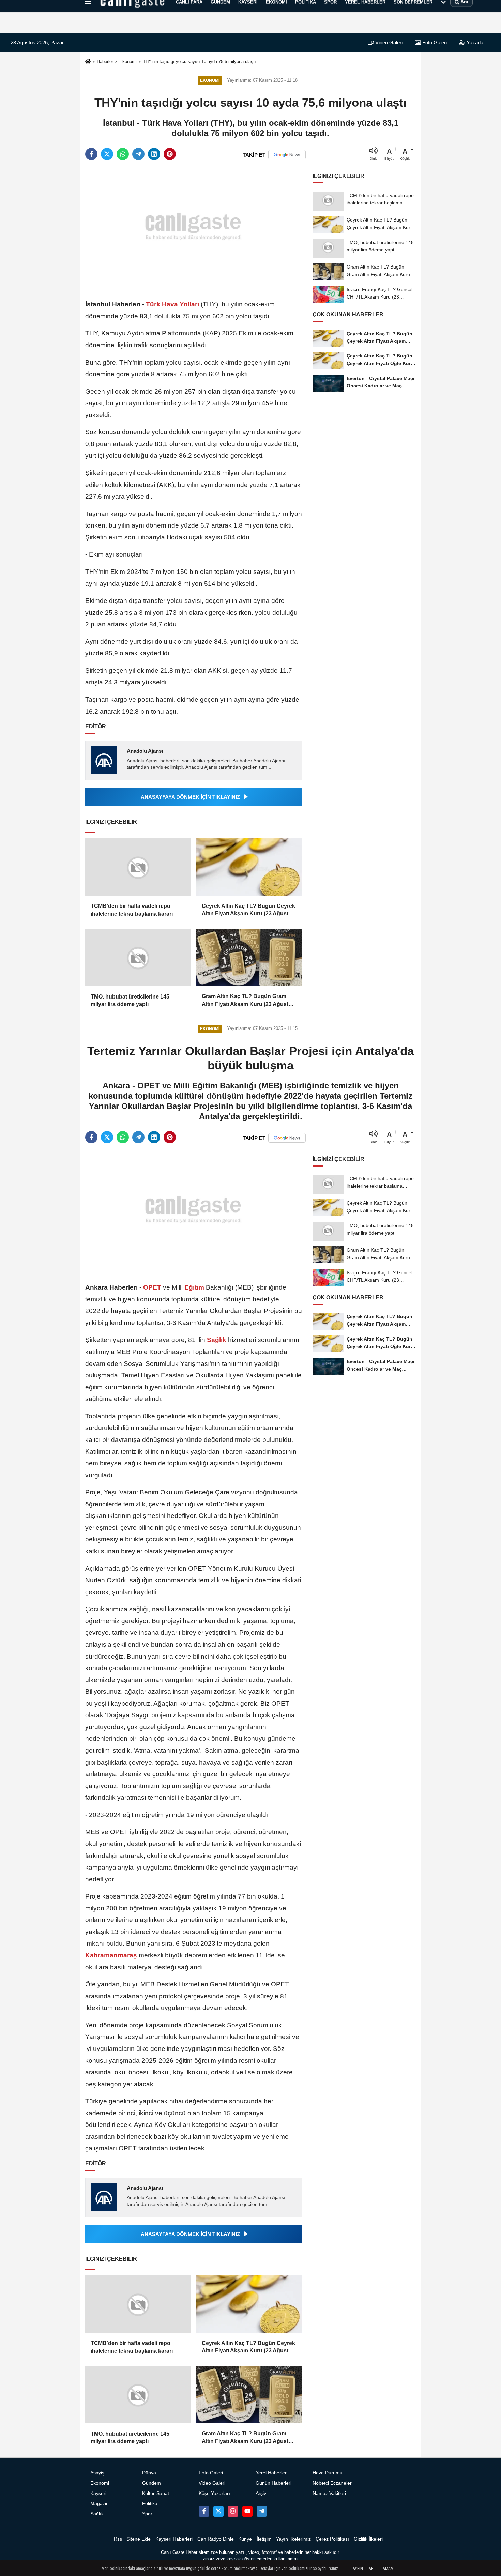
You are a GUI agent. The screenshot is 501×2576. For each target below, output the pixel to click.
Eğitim (194, 1287)
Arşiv (261, 2493)
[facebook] (91, 154)
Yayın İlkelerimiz (293, 2539)
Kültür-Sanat (156, 2493)
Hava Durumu (328, 2473)
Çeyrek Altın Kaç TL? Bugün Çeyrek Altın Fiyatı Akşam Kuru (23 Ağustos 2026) (248, 910)
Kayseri (98, 2493)
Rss (118, 2539)
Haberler (105, 62)
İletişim (264, 2539)
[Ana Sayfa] (88, 62)
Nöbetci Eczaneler (332, 2483)
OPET (152, 1287)
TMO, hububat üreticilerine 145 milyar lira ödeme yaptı (130, 1000)
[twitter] (107, 154)
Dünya (149, 2473)
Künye (245, 2539)
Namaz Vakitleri (329, 2493)
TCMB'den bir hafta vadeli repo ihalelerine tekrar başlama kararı (132, 910)
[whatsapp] (123, 154)
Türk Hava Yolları (172, 304)
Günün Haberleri (274, 2483)
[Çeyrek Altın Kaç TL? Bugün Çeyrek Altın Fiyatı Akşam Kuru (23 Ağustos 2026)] (249, 867)
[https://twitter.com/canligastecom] (218, 2511)
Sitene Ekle (139, 2539)
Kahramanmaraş (112, 1955)
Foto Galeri (434, 42)
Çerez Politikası (332, 2539)
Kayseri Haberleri (174, 2539)
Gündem (151, 2483)
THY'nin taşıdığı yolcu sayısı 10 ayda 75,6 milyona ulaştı (199, 62)
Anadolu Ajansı (145, 751)
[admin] (262, 2511)
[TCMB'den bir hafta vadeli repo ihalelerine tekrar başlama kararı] (138, 867)
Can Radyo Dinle (216, 2539)
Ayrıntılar (363, 2569)
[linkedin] (154, 154)
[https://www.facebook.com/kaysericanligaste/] (204, 2511)
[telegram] (138, 154)
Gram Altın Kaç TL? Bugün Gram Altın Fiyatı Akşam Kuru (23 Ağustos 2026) (248, 1001)
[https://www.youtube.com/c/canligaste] (247, 2511)
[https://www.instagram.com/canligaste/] (233, 2511)
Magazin (100, 2504)
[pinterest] (170, 154)
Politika (150, 2504)
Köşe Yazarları (214, 2493)
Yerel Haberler (271, 2473)
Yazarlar (475, 42)
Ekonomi (128, 62)
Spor (147, 2514)
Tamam (387, 2569)
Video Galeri (388, 42)
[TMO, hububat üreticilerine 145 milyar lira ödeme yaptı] (138, 957)
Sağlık (217, 1340)
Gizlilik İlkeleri (368, 2539)
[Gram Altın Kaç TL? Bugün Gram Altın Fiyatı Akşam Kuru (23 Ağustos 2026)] (249, 957)
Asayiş (97, 2473)
